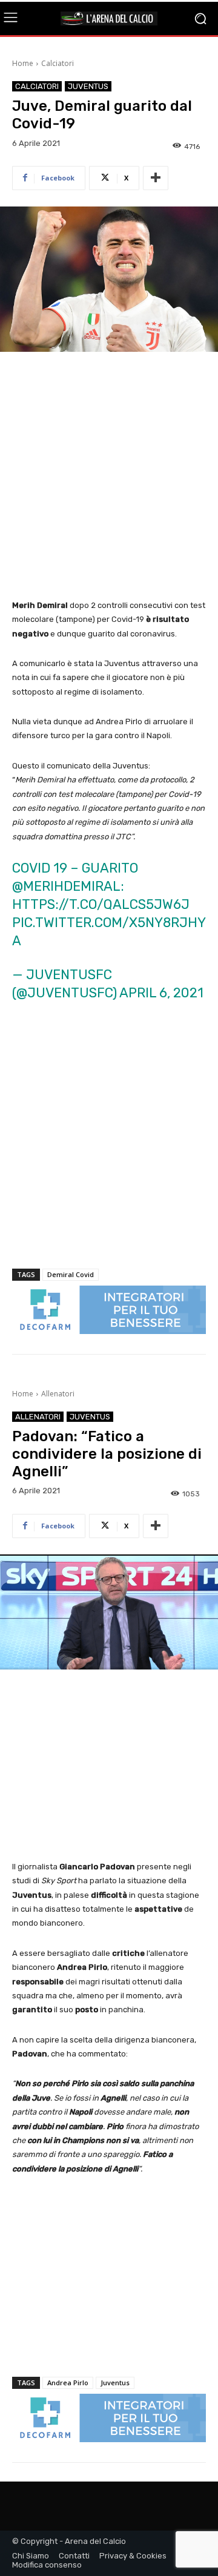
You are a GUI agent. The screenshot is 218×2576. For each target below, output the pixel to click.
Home (23, 63)
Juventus (88, 86)
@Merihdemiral (66, 886)
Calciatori (58, 63)
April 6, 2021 (161, 993)
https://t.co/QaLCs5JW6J (101, 904)
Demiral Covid (71, 1274)
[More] (156, 178)
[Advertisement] (109, 477)
